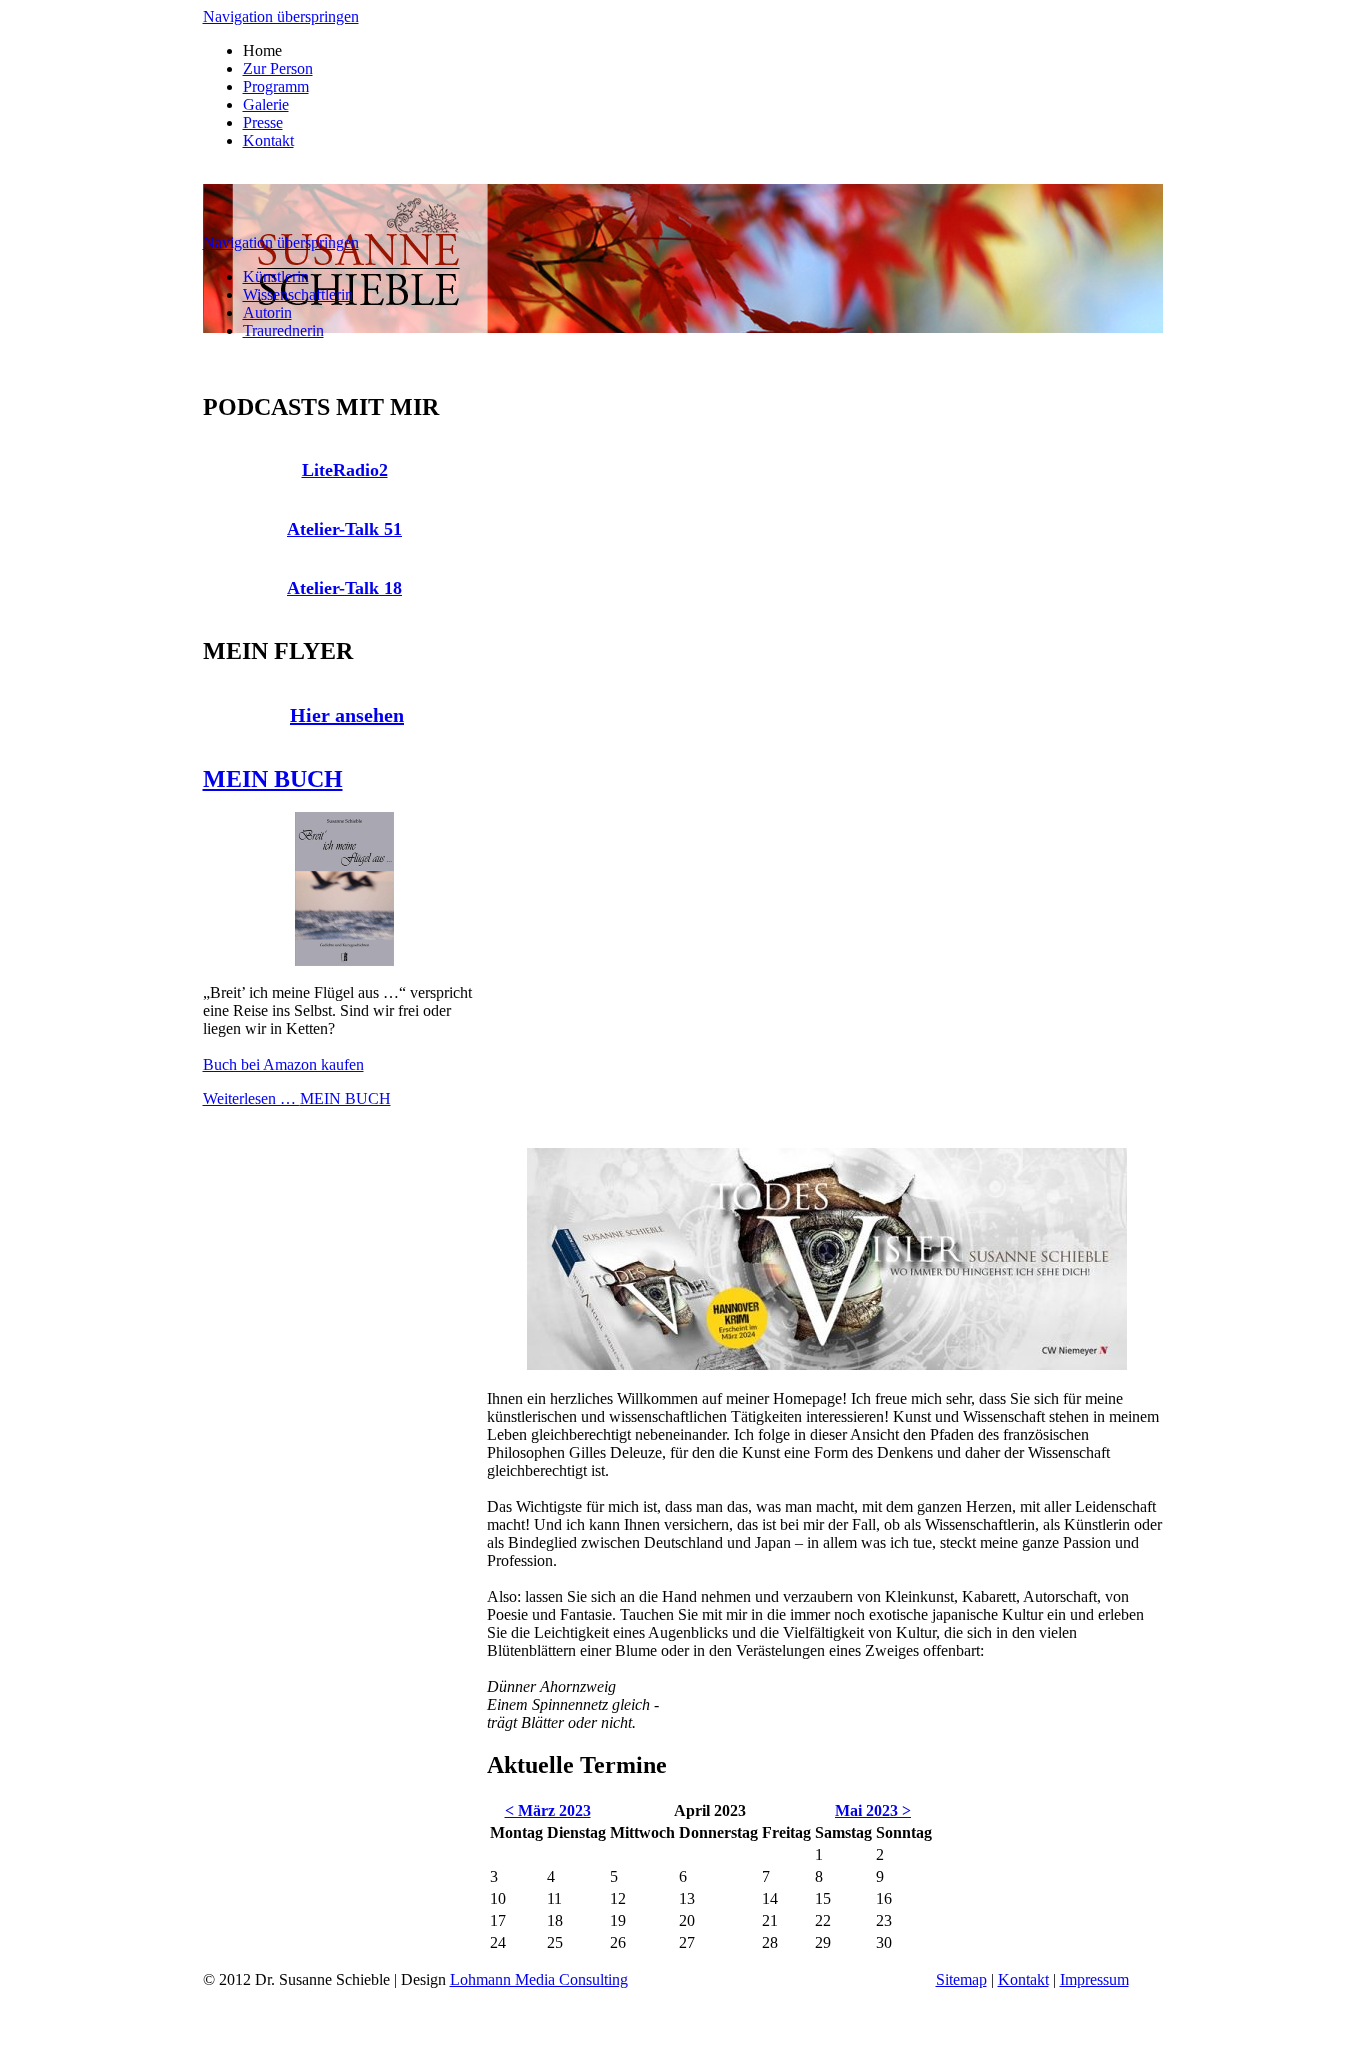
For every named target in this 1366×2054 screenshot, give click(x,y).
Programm (276, 86)
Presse (263, 122)
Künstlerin (276, 276)
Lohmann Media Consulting (539, 1979)
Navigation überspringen (281, 16)
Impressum (1094, 1979)
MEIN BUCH (273, 779)
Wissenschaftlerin (298, 294)
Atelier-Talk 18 (344, 588)
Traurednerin (283, 330)
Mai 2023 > (873, 1810)
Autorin (267, 312)
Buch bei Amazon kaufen (283, 1064)
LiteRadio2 (345, 470)
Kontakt (268, 140)
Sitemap (961, 1979)
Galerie (266, 104)
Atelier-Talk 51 (344, 529)
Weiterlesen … (297, 1098)
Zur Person (278, 68)
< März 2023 (548, 1810)
